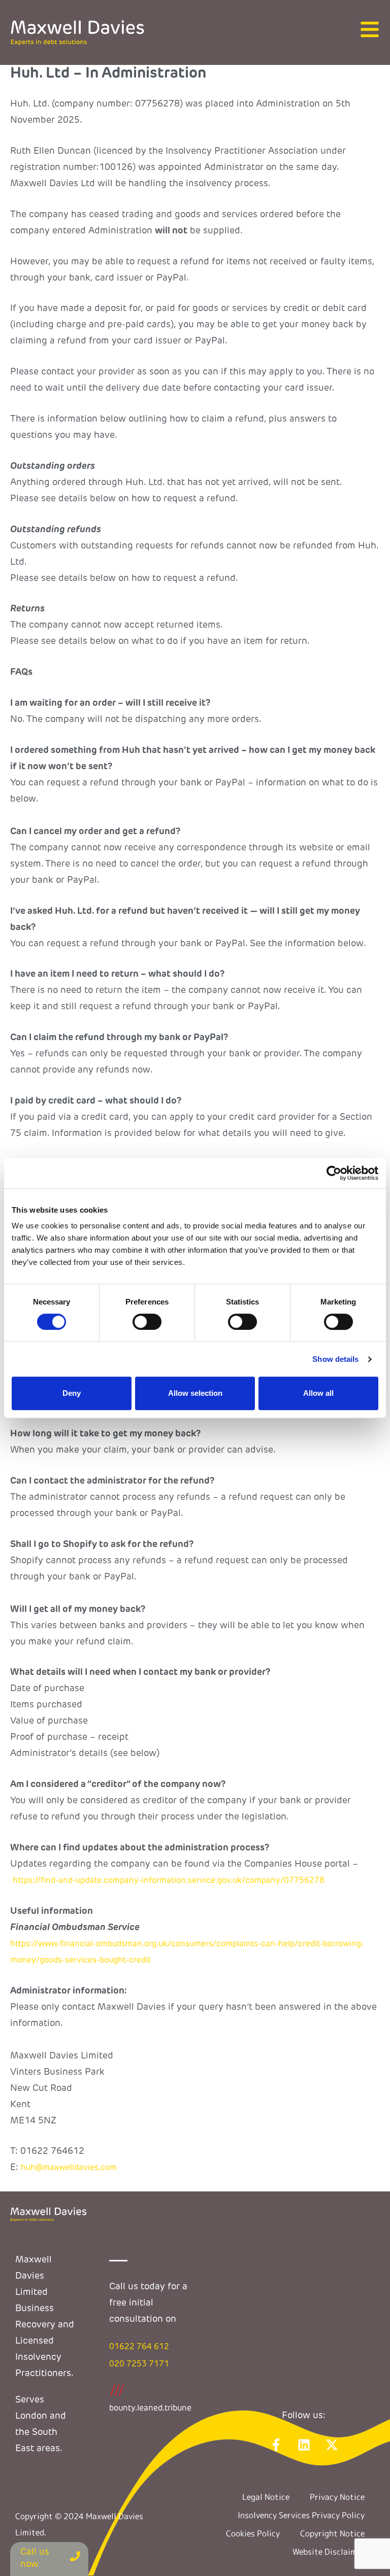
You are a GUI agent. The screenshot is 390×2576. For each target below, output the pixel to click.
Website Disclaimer (329, 2552)
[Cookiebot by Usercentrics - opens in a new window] (334, 1173)
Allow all (318, 1393)
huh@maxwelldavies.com (69, 2168)
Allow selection (195, 1393)
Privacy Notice (337, 2497)
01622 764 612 (139, 2347)
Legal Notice (266, 2497)
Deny (72, 1393)
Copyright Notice (332, 2533)
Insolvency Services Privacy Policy (301, 2515)
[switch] (147, 1322)
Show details (335, 1359)
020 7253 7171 (139, 2364)
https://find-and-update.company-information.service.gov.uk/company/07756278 (169, 1881)
